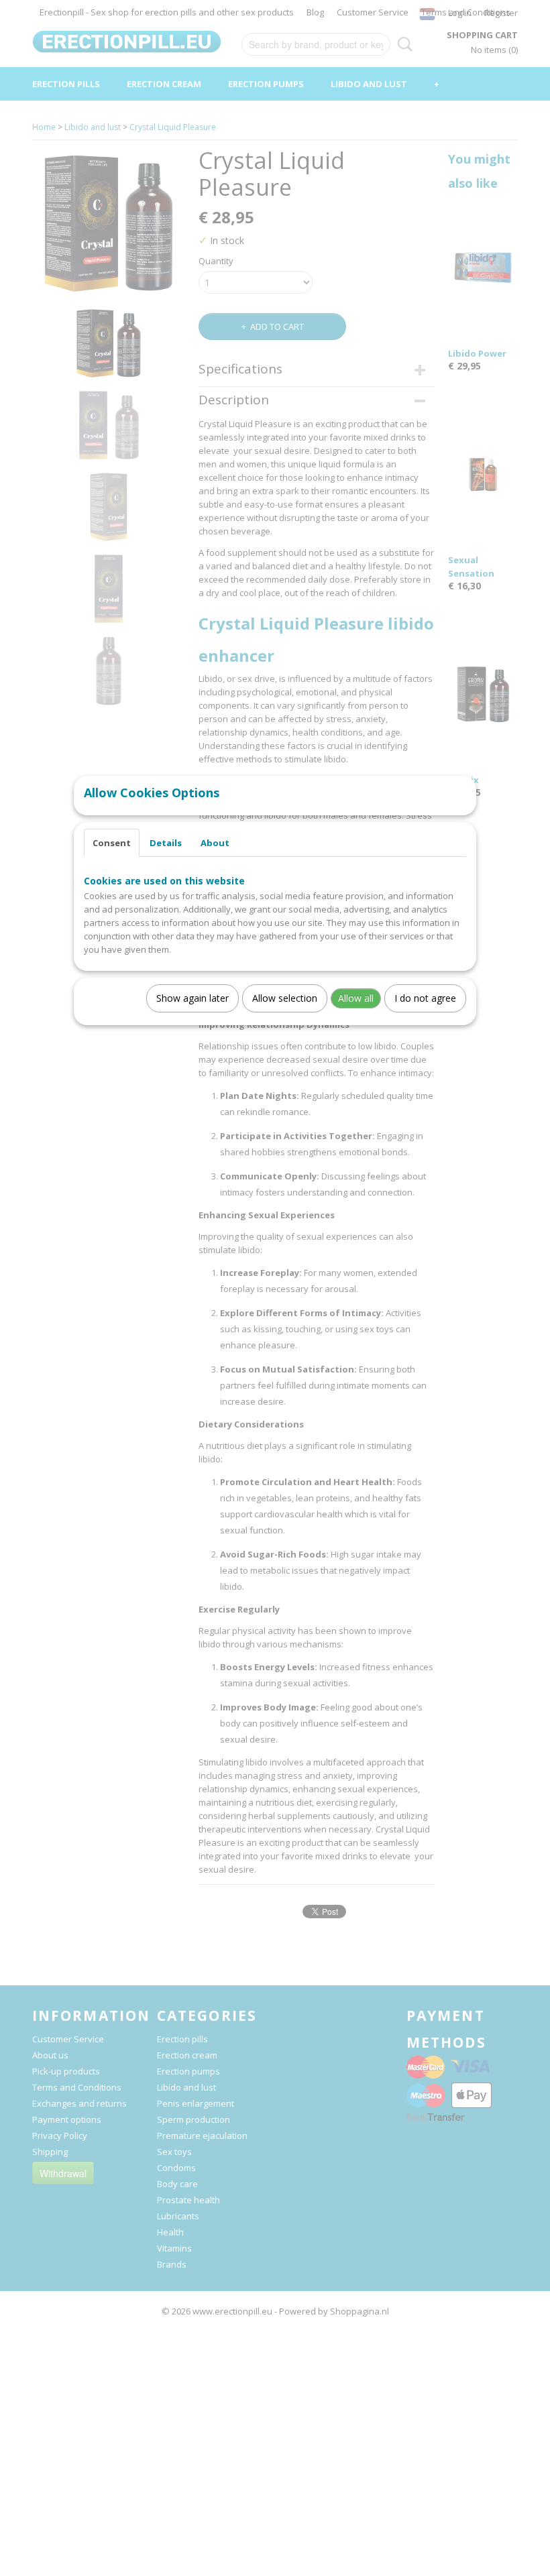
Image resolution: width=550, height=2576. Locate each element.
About (215, 843)
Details (166, 843)
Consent (112, 843)
